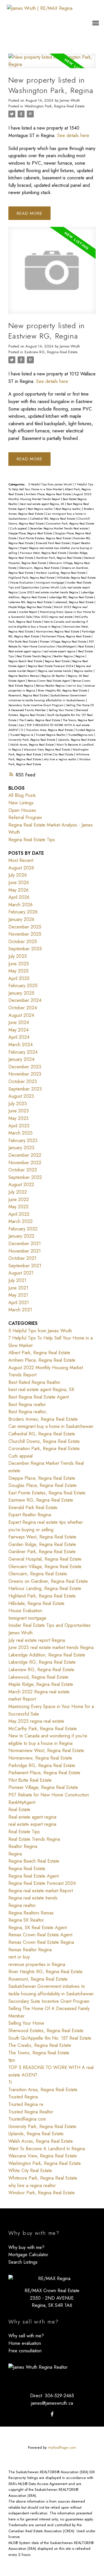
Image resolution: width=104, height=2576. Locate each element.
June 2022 (19, 1199)
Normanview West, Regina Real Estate (46, 1750)
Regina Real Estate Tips (32, 840)
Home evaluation (25, 2343)
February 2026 (23, 912)
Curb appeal (19, 528)
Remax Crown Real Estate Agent (49, 681)
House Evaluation (22, 583)
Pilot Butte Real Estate (23, 642)
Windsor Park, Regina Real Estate (42, 2193)
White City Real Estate (59, 754)
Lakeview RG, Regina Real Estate (30, 602)
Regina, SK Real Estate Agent (38, 1928)
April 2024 (19, 1037)
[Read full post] (52, 64)
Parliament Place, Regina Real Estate (67, 636)
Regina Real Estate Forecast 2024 (51, 666)
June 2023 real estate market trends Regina (50, 592)
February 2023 (23, 1140)
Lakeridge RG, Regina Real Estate (71, 597)
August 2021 (21, 1273)
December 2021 (25, 1244)
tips (22, 725)
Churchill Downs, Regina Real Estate (44, 1441)
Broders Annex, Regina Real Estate (43, 1419)
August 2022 (21, 1185)
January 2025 (21, 993)
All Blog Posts (22, 795)
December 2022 (25, 1155)
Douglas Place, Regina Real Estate (42, 1485)
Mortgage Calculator (28, 2255)
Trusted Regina (85, 730)
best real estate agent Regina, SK (43, 504)
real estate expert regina (60, 651)
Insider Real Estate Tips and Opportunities (50, 1625)
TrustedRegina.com (81, 735)
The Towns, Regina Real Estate (39, 2053)
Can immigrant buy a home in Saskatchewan (51, 1426)
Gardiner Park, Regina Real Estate (59, 558)
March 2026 (21, 905)
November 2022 (25, 1163)
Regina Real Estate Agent (34, 1876)
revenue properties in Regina (37, 1964)
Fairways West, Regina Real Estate (43, 553)
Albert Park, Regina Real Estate (39, 1353)
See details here (73, 135)
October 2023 (23, 1081)
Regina (80, 656)
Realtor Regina (64, 656)
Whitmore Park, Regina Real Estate (43, 2178)
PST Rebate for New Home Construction (49, 1795)
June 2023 (19, 1111)
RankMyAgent (67, 646)
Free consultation (25, 2351)
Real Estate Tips (24, 1832)
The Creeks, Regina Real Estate (40, 720)
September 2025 (25, 949)
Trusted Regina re (22, 735)
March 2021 (20, 1310)
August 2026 (21, 868)
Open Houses (22, 810)
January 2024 (21, 1059)
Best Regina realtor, (69, 509)
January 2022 (21, 1236)
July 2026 (18, 875)
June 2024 (19, 1022)
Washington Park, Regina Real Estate (54, 106)
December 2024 (25, 1000)
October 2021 (22, 1258)
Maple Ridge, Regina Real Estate (30, 607)
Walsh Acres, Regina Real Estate (32, 745)
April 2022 (19, 1214)
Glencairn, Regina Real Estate (39, 568)
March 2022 (21, 1221)
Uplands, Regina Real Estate (77, 740)
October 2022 (23, 1170)
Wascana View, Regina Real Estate (47, 750)
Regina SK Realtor (54, 676)
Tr (23, 730)
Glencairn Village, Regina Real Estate (45, 1567)
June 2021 (18, 1288)
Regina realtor (84, 671)
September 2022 (25, 1177)
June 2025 (19, 964)
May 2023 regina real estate (54, 617)
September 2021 (25, 1266)
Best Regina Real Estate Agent (39, 1397)
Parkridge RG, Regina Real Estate (42, 1765)
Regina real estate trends (55, 671)
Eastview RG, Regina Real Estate (51, 352)
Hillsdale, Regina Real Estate (76, 578)
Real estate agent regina (25, 651)
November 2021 (25, 1251)
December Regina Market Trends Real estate (59, 528)
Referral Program (25, 817)
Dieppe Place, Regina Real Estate (31, 533)
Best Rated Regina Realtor (34, 1382)
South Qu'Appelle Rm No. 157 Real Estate (50, 2038)
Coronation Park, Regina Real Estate (70, 524)
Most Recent (21, 860)
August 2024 (21, 1015)
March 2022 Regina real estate (39, 1692)
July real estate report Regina (37, 1640)
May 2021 (18, 1295)
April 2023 (19, 1126)
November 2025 (25, 934)
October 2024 (23, 1008)
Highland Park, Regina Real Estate (32, 578)
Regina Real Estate (58, 661)
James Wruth (51, 587)
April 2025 (19, 978)
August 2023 (21, 1096)
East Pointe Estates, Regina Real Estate (45, 538)
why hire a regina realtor (61, 759)
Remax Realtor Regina (51, 686)
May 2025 (18, 971)
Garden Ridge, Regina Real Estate (42, 1544)
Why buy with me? (26, 2247)
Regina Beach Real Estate (26, 661)
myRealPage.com (62, 2447)
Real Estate (86, 646)
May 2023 (18, 1118)
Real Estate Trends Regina (34, 656)
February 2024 (23, 1052)
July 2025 (18, 956)
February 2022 (23, 1229)
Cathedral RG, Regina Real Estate (53, 519)
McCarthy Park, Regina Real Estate (43, 1729)
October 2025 (23, 942)
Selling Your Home (61, 710)
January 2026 (21, 919)
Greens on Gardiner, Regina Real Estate (48, 1581)
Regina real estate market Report (41, 1891)
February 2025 (23, 986)
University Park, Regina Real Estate (32, 740)
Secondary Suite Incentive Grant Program (36, 705)
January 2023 (21, 1148)
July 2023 (18, 1104)
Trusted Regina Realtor (51, 735)
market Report (28, 612)
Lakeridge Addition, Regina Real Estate (47, 1655)
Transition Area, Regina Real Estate (50, 730)
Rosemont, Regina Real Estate (28, 695)
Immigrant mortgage (50, 583)
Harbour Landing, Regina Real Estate (61, 573)
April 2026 (19, 897)
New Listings (21, 803)
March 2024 (21, 1045)
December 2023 (25, 1067)
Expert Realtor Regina (30, 1515)
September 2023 (25, 1089)
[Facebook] (52, 2414)
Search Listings (23, 2262)
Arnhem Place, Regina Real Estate (49, 494)
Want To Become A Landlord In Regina (47, 2149)
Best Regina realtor (41, 509)
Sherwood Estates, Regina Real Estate (46, 2031)
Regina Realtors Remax (24, 676)
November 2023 (25, 1074)
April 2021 (19, 1303)
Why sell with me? (26, 2336)
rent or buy (75, 686)
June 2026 (19, 883)
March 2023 (21, 1133)
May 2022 (18, 1207)
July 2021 (17, 1280)
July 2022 (18, 1192)
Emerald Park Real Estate (53, 543)
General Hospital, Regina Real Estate (45, 1559)
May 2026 (18, 890)
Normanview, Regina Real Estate (58, 631)
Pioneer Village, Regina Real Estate (64, 642)
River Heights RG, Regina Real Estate (63, 690)
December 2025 (25, 927)
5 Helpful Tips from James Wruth (50, 484)
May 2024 (18, 1030)
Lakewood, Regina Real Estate (74, 602)
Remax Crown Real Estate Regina (41, 1942)
